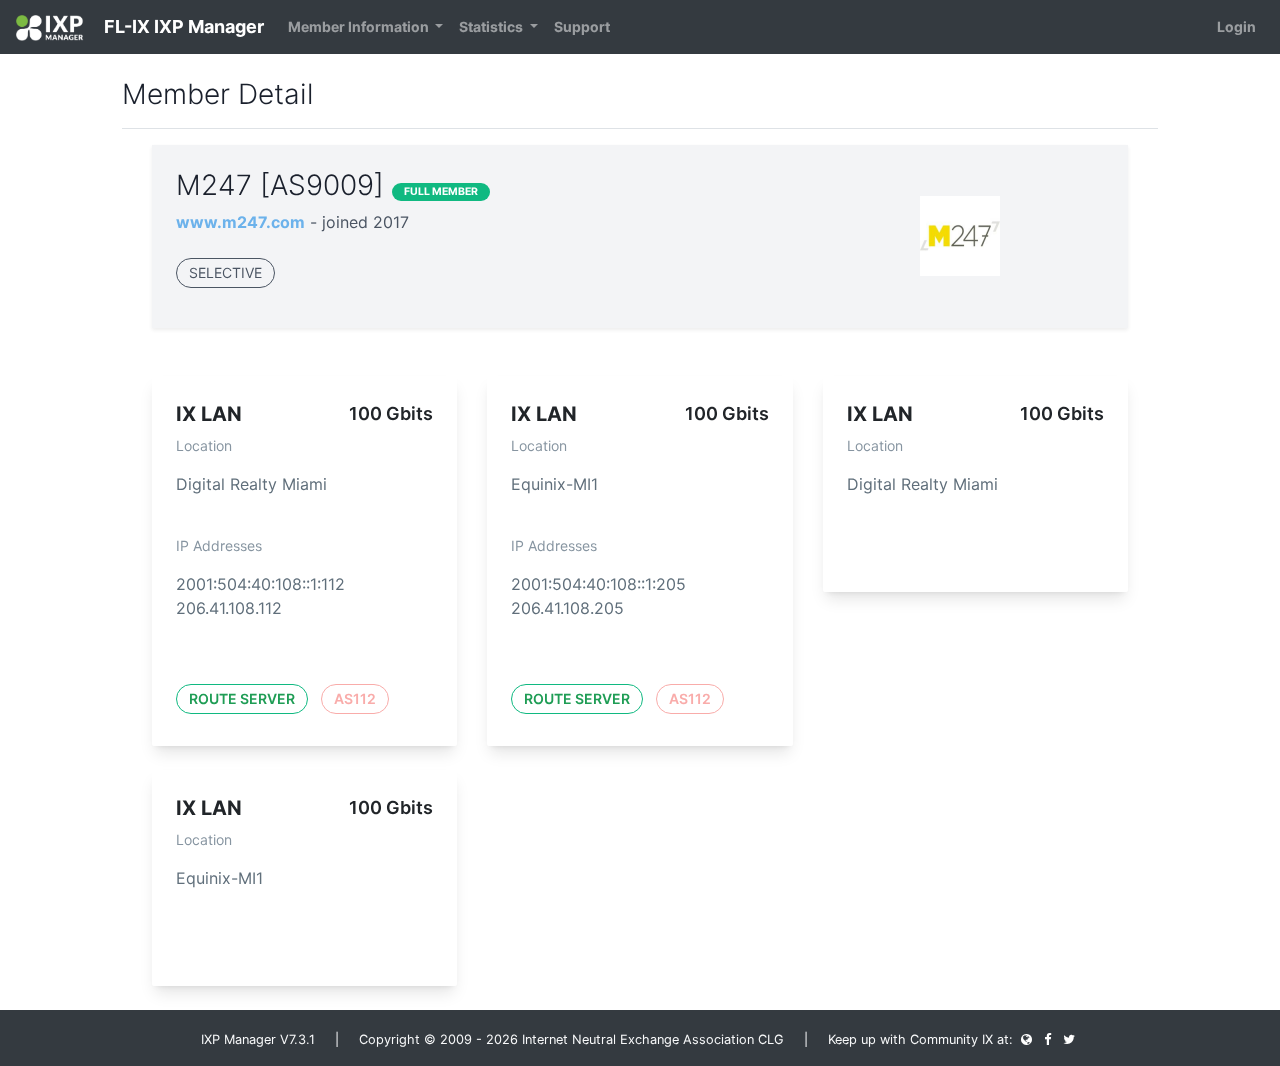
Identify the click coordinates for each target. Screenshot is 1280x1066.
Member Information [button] (360, 26)
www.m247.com (240, 222)
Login (1236, 26)
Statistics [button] (492, 26)
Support (582, 26)
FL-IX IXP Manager (182, 26)
